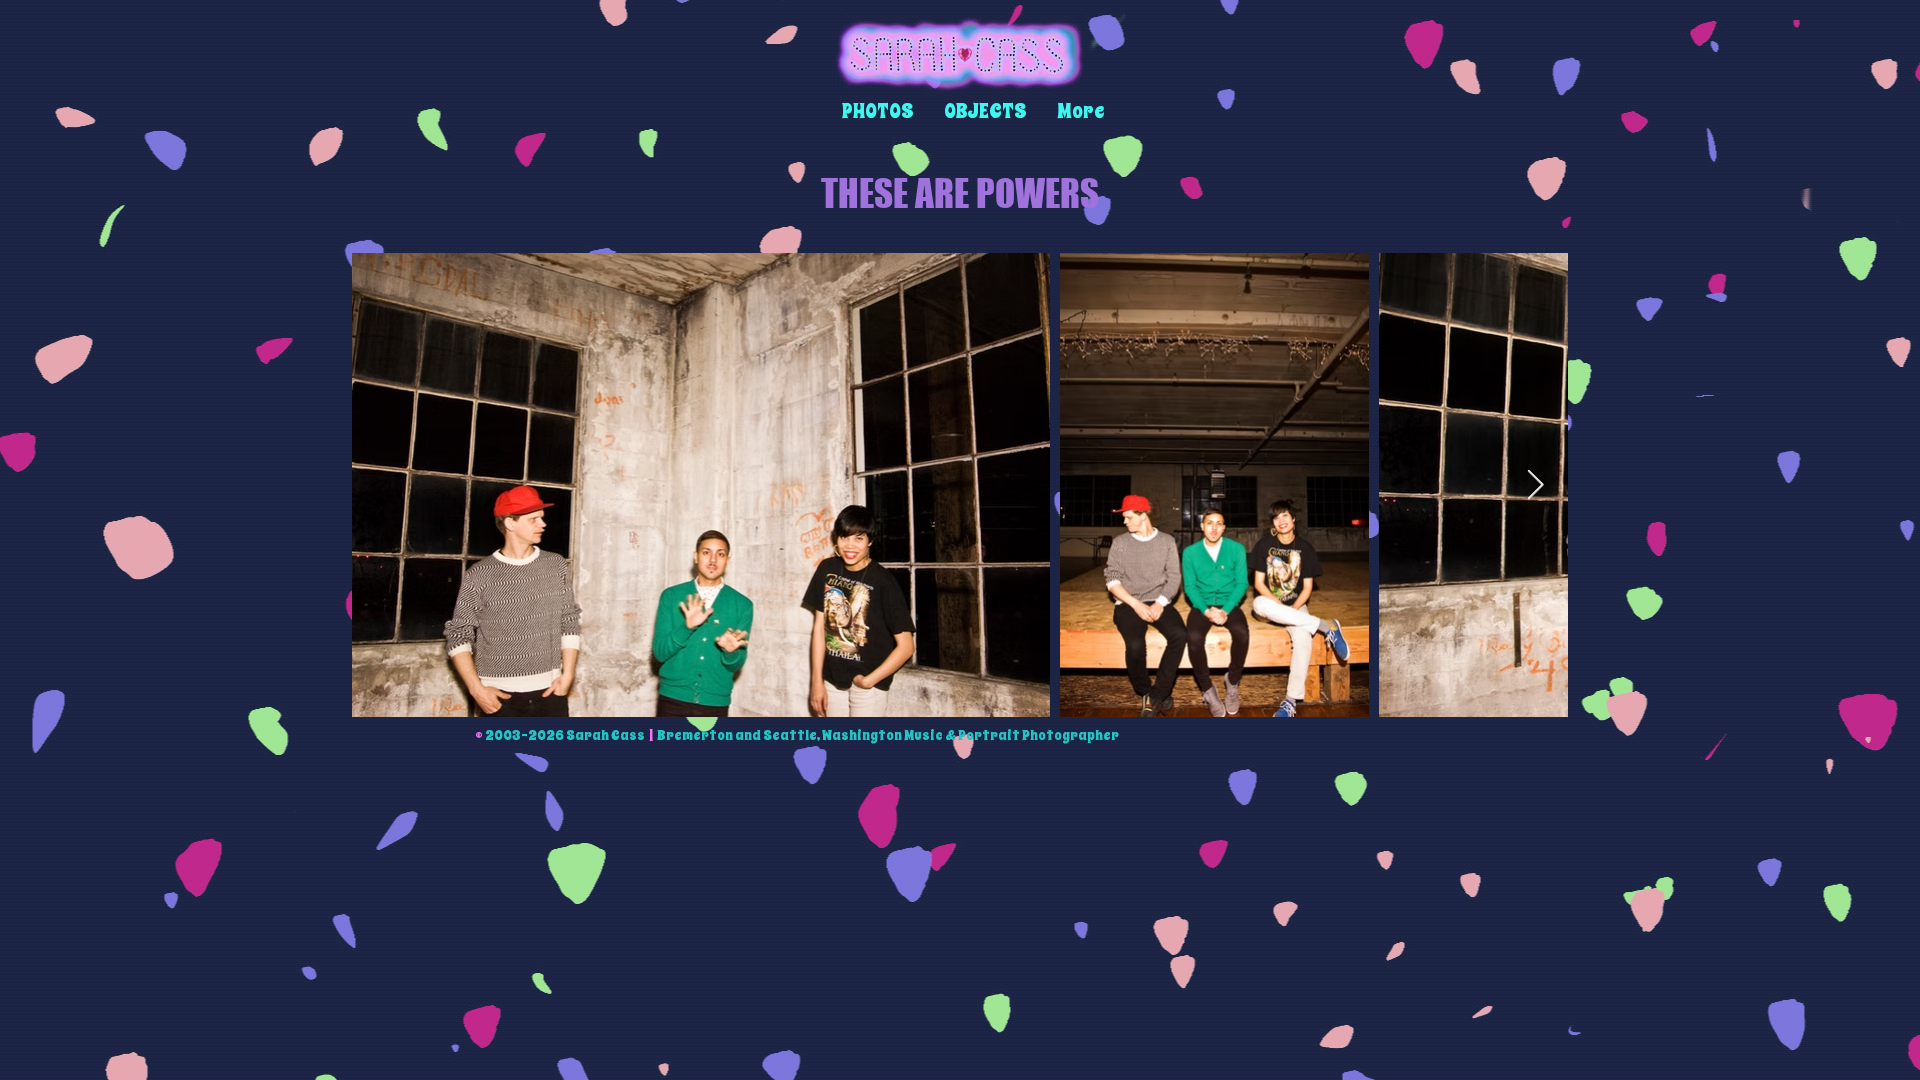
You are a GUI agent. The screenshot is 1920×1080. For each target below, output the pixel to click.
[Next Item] (1535, 485)
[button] (878, 111)
